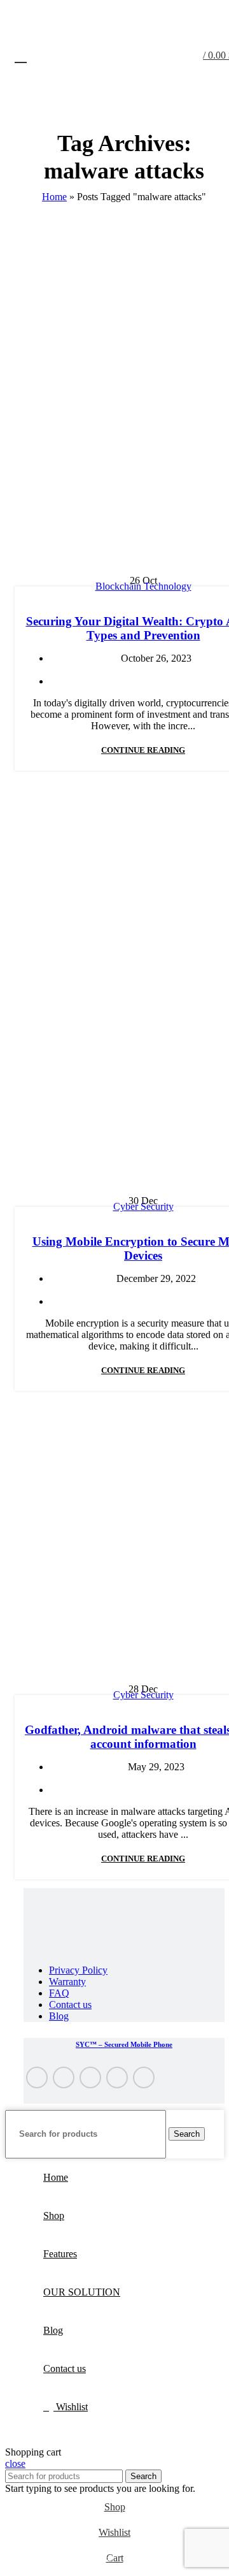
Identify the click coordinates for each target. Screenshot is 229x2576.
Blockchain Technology (143, 586)
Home (54, 197)
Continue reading (143, 750)
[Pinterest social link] (117, 2078)
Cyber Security (143, 1206)
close (15, 2463)
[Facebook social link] (37, 2078)
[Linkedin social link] (144, 2078)
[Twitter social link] (64, 2078)
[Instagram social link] (90, 2078)
